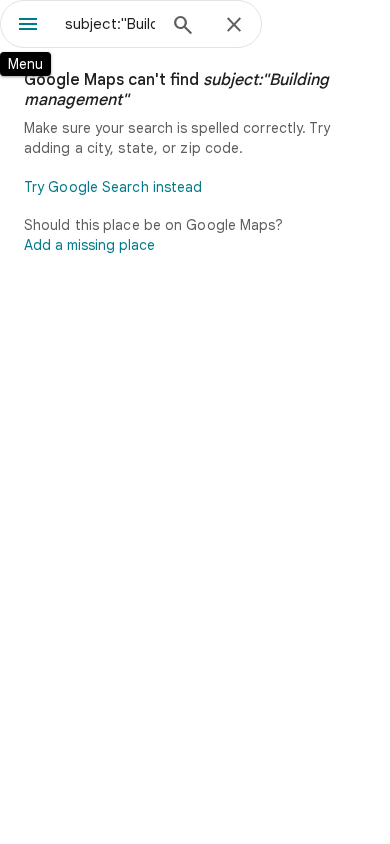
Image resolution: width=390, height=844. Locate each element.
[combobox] (110, 24)
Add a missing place (89, 245)
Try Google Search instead (113, 187)
